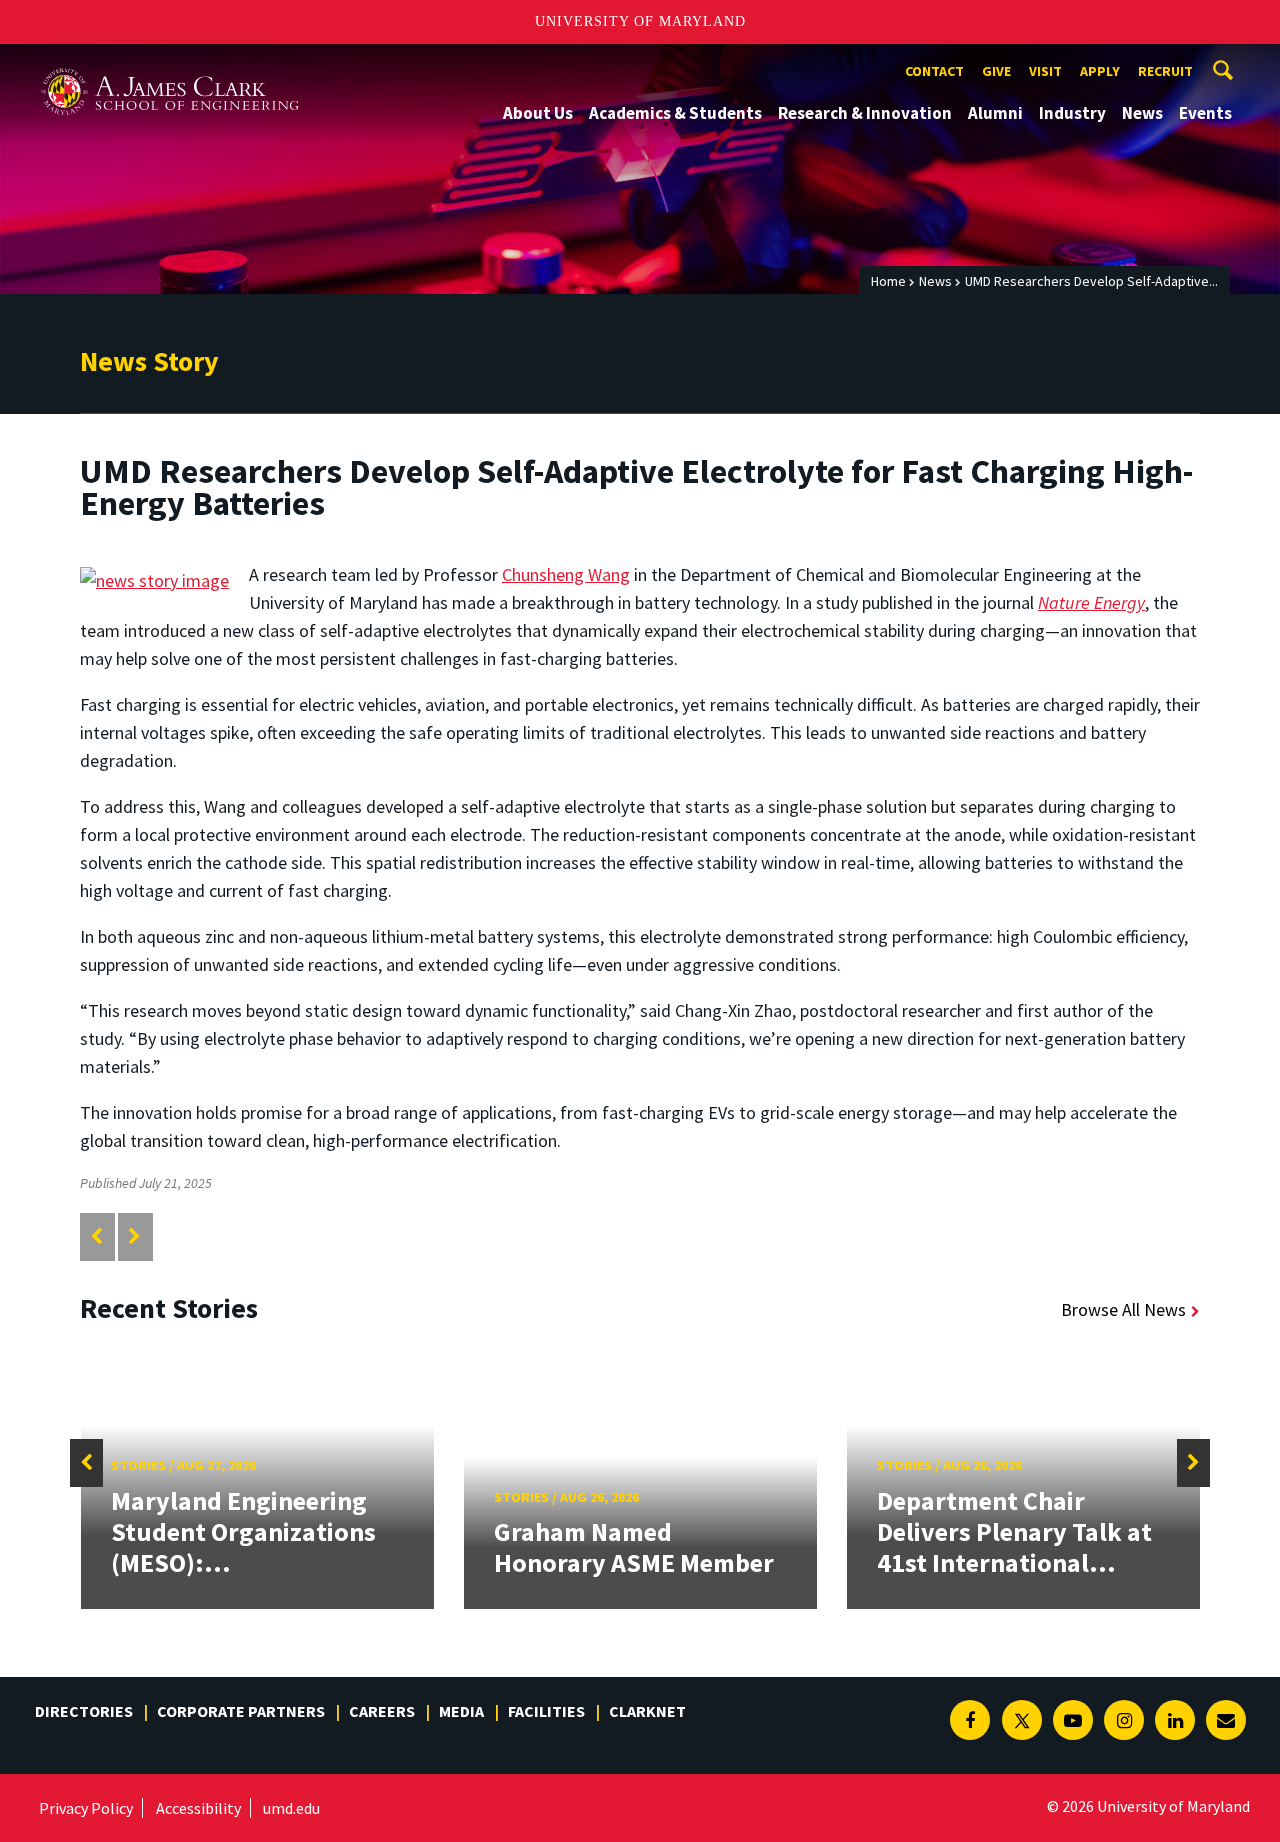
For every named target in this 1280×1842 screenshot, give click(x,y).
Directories (84, 1711)
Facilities (546, 1711)
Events (1205, 113)
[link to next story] (134, 1236)
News (1142, 113)
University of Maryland (640, 21)
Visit (1045, 71)
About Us (538, 113)
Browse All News (1123, 1309)
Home (888, 281)
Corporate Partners (241, 1711)
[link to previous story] (96, 1236)
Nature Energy (1091, 602)
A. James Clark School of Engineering (170, 62)
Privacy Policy (86, 1808)
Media (461, 1711)
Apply (1100, 71)
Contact (934, 71)
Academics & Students (675, 113)
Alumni (995, 113)
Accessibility (198, 1808)
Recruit (1165, 71)
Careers (382, 1711)
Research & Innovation (865, 113)
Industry (1072, 113)
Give (996, 71)
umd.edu (291, 1808)
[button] (86, 1463)
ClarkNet (647, 1711)
